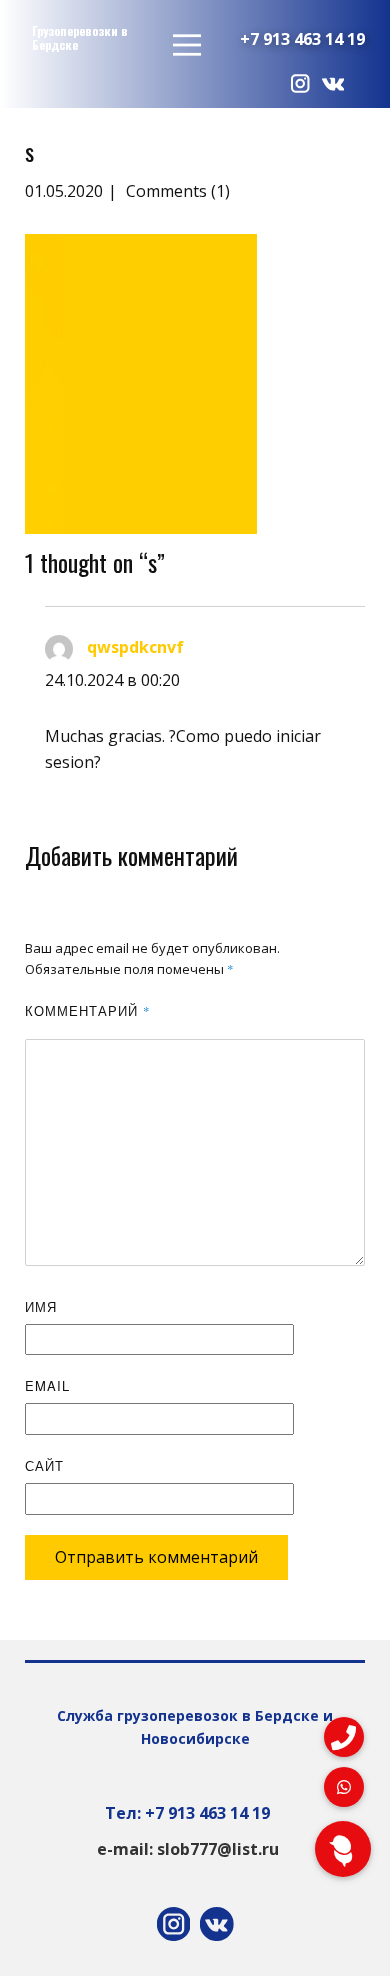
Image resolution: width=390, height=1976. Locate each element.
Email (47, 1385)
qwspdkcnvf (135, 647)
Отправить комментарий (156, 1557)
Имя (41, 1306)
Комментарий (88, 1010)
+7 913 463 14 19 (302, 39)
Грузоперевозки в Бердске (80, 37)
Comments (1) (176, 191)
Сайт (44, 1465)
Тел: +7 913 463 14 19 (187, 1813)
